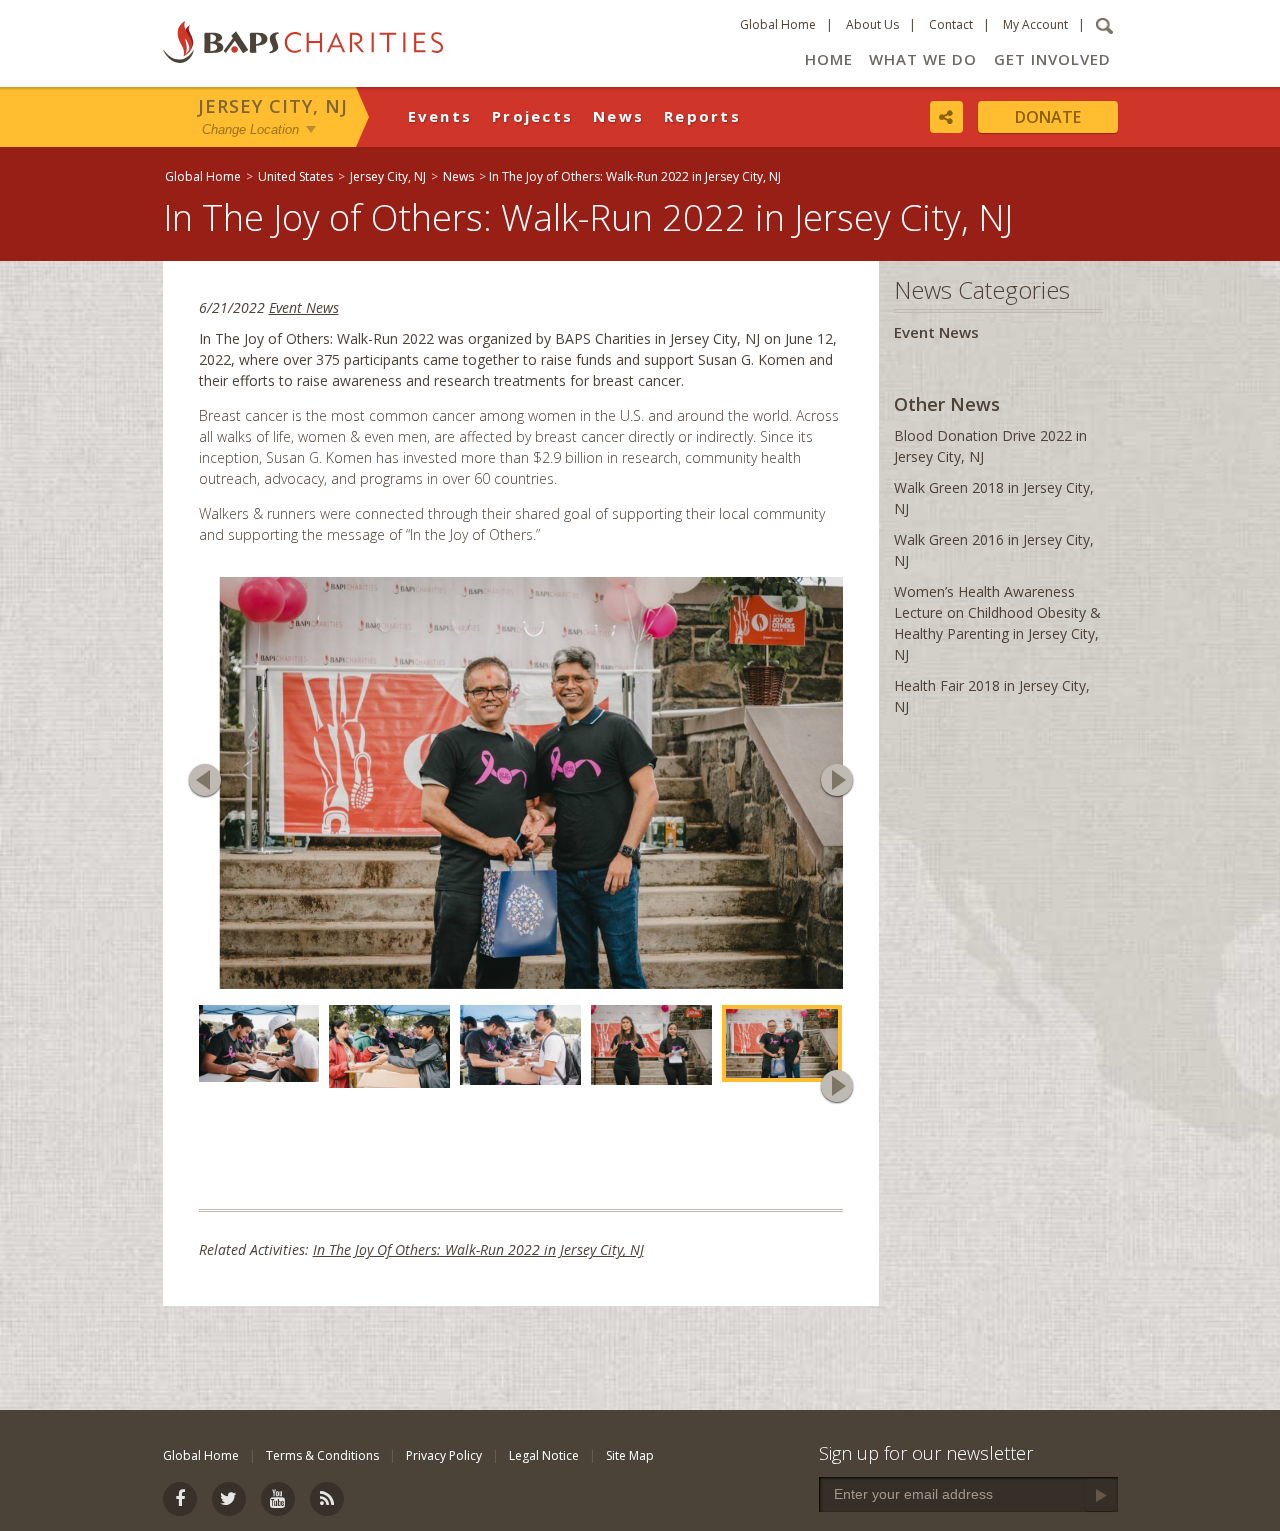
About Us (872, 24)
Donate (1048, 117)
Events (440, 116)
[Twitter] (229, 1499)
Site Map (630, 1455)
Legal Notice (544, 1455)
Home (829, 59)
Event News (304, 307)
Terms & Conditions (322, 1455)
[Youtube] (278, 1499)
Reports (702, 116)
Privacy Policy (444, 1455)
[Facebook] (180, 1499)
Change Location (250, 128)
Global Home (778, 24)
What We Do (923, 59)
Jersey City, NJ (273, 106)
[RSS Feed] (327, 1499)
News (618, 116)
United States (295, 176)
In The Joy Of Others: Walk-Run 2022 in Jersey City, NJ (478, 1244)
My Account (1035, 24)
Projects (532, 116)
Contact (951, 24)
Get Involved (1052, 59)
